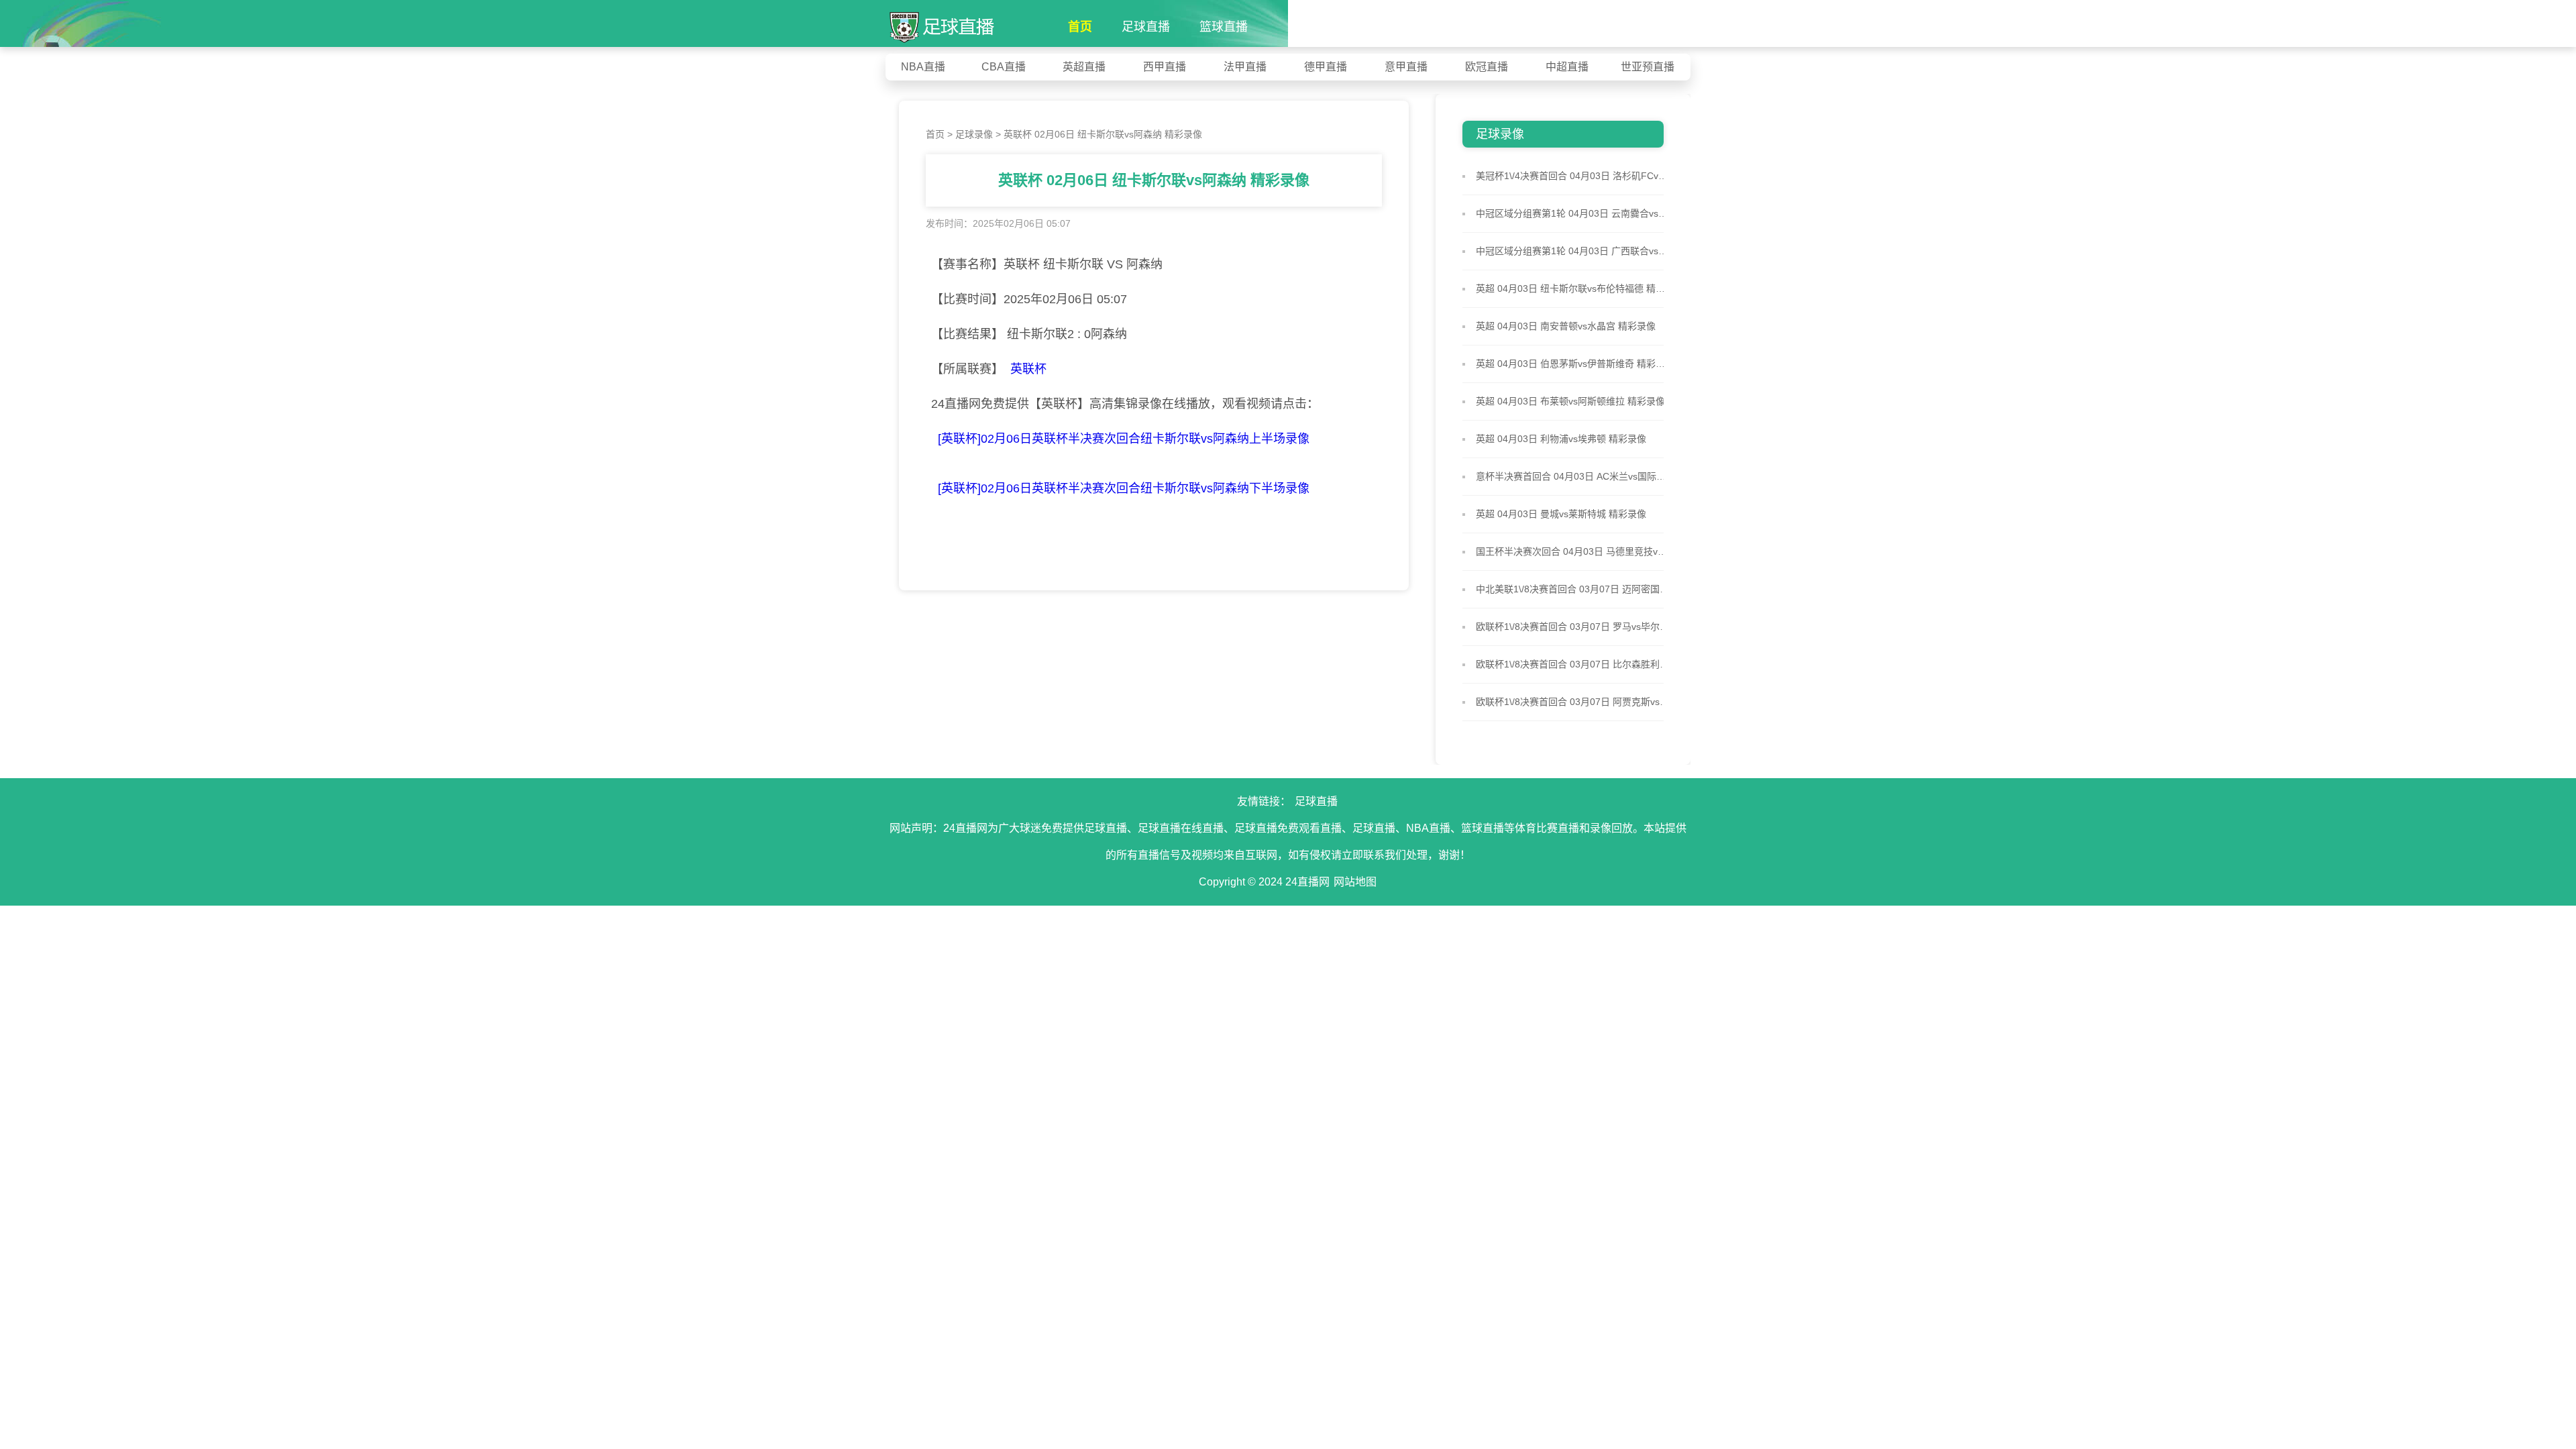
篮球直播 (1224, 27)
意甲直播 (1406, 67)
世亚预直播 (1648, 67)
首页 (1080, 27)
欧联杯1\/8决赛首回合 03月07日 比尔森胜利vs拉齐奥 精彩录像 (1573, 664)
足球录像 (974, 134)
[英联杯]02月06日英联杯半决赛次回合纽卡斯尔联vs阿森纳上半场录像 (1124, 439)
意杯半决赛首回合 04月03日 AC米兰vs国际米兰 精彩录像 (1573, 476)
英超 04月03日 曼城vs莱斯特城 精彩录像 (1561, 514)
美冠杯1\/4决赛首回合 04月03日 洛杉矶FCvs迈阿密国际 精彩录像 (1573, 176)
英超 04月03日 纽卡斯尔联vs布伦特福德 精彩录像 (1573, 288)
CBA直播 (1004, 67)
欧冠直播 (1487, 67)
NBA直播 (923, 67)
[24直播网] (942, 22)
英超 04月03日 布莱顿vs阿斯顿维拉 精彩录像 (1570, 401)
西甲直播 (1165, 67)
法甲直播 (1245, 67)
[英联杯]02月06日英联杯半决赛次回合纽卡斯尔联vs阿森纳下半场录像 (1124, 488)
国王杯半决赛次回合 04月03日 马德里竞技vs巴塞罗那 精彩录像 (1573, 551)
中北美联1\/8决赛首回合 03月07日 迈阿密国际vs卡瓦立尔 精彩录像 (1573, 589)
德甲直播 (1326, 67)
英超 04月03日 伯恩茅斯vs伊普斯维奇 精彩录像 (1573, 364)
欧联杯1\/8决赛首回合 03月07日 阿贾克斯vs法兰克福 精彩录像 (1573, 702)
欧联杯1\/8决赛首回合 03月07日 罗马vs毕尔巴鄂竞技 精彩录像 (1573, 627)
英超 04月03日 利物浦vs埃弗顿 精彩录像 (1561, 439)
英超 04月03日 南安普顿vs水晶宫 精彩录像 (1566, 326)
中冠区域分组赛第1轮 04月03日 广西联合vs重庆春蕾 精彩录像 (1573, 251)
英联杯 (1028, 369)
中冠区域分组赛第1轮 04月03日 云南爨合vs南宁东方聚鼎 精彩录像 (1573, 213)
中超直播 (1567, 67)
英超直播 (1084, 67)
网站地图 (1355, 882)
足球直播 (1146, 27)
